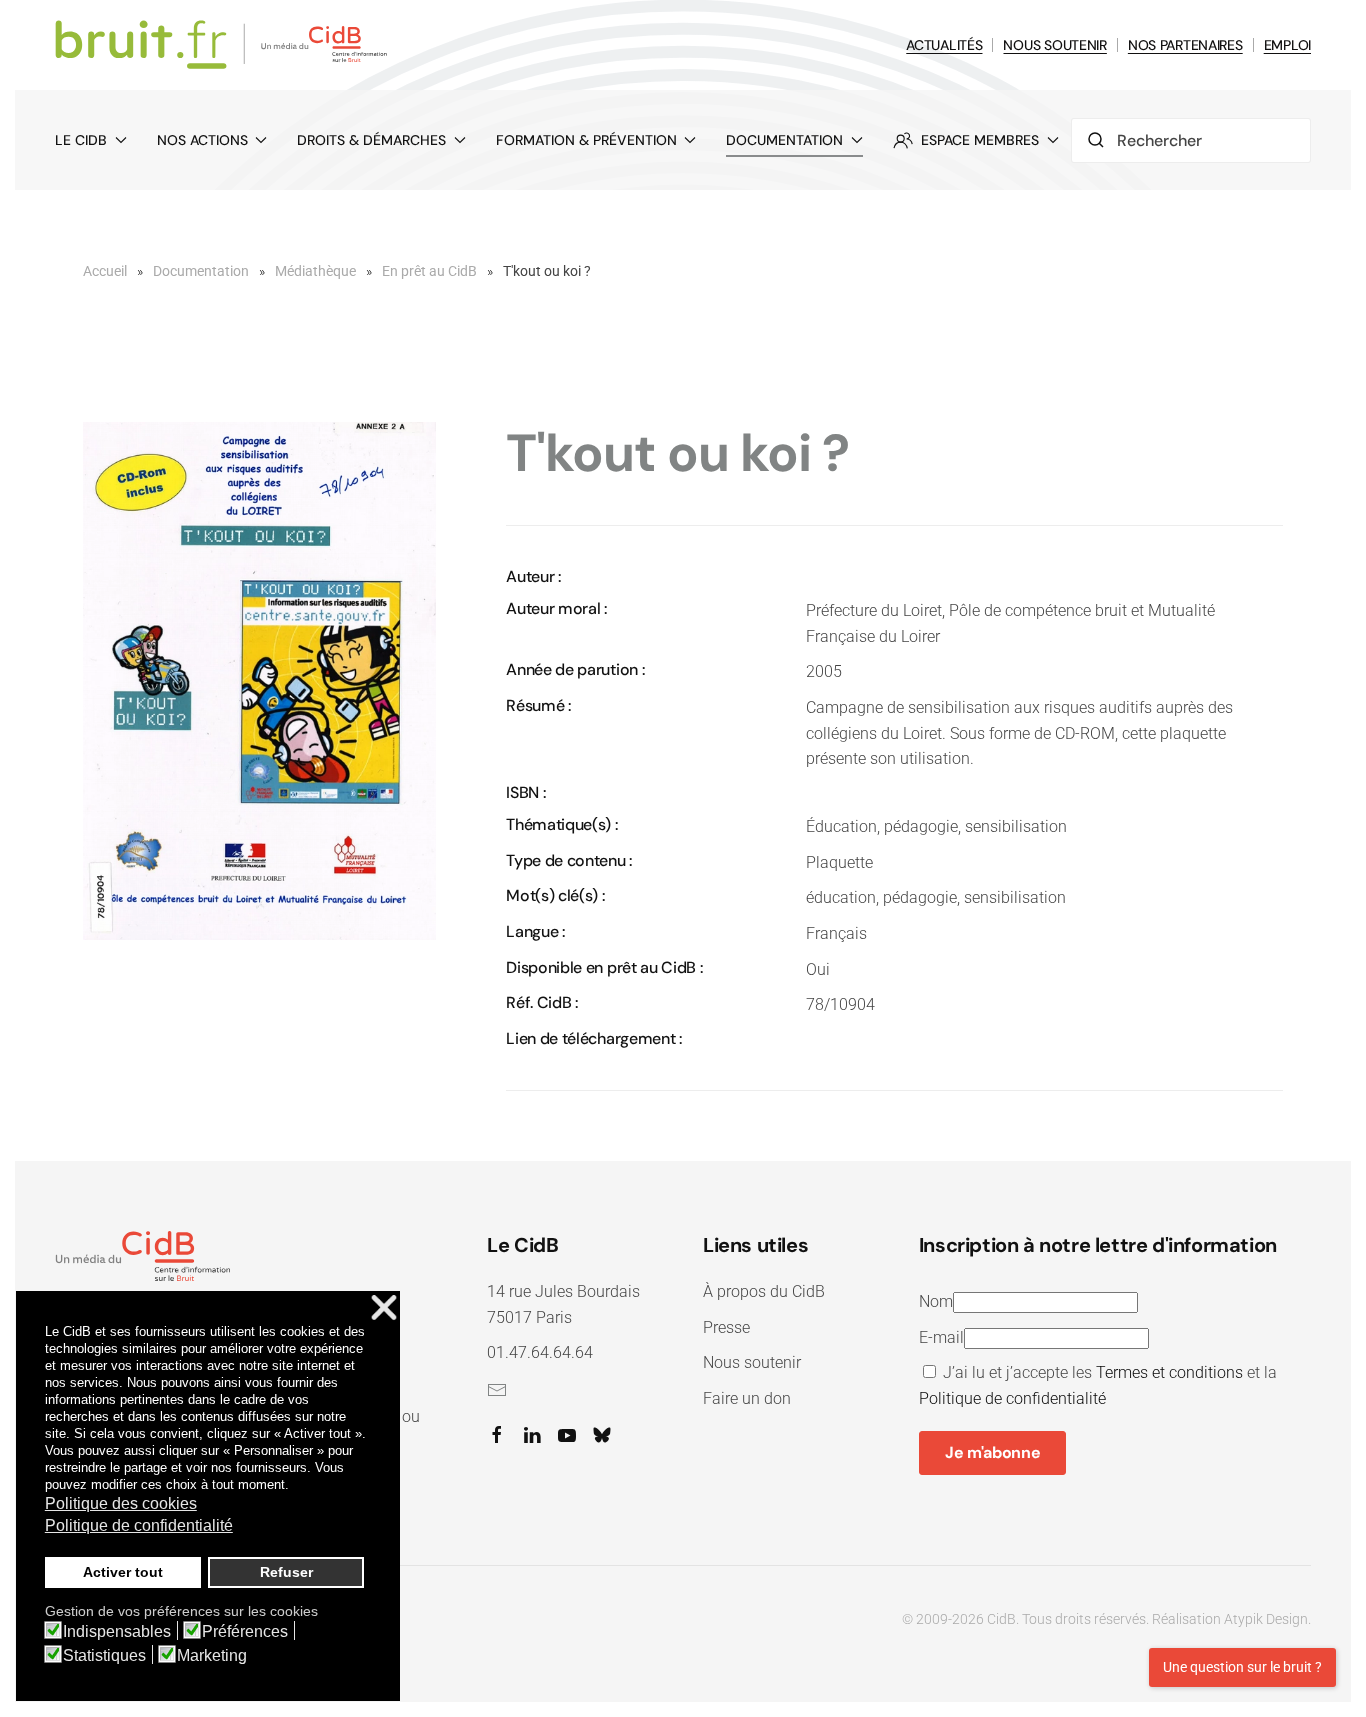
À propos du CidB (764, 1291)
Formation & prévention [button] (586, 140)
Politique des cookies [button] (121, 1503)
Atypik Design (1266, 1619)
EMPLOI (1287, 45)
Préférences (245, 1632)
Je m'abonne (992, 1452)
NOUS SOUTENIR (1054, 45)
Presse (726, 1327)
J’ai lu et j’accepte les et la (1098, 1385)
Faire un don (747, 1398)
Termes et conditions (1169, 1372)
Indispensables (117, 1632)
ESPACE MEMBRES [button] (980, 140)
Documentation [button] (784, 140)
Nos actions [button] (202, 140)
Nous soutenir (752, 1362)
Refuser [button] (286, 1572)
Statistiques (104, 1656)
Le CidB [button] (81, 140)
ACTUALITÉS (944, 45)
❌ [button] (384, 1308)
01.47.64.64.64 (540, 1352)
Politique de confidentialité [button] (139, 1525)
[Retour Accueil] (224, 45)
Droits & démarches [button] (371, 140)
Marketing (212, 1656)
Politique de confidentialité (1012, 1398)
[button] (259, 679)
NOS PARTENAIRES (1185, 45)
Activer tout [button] (123, 1572)
